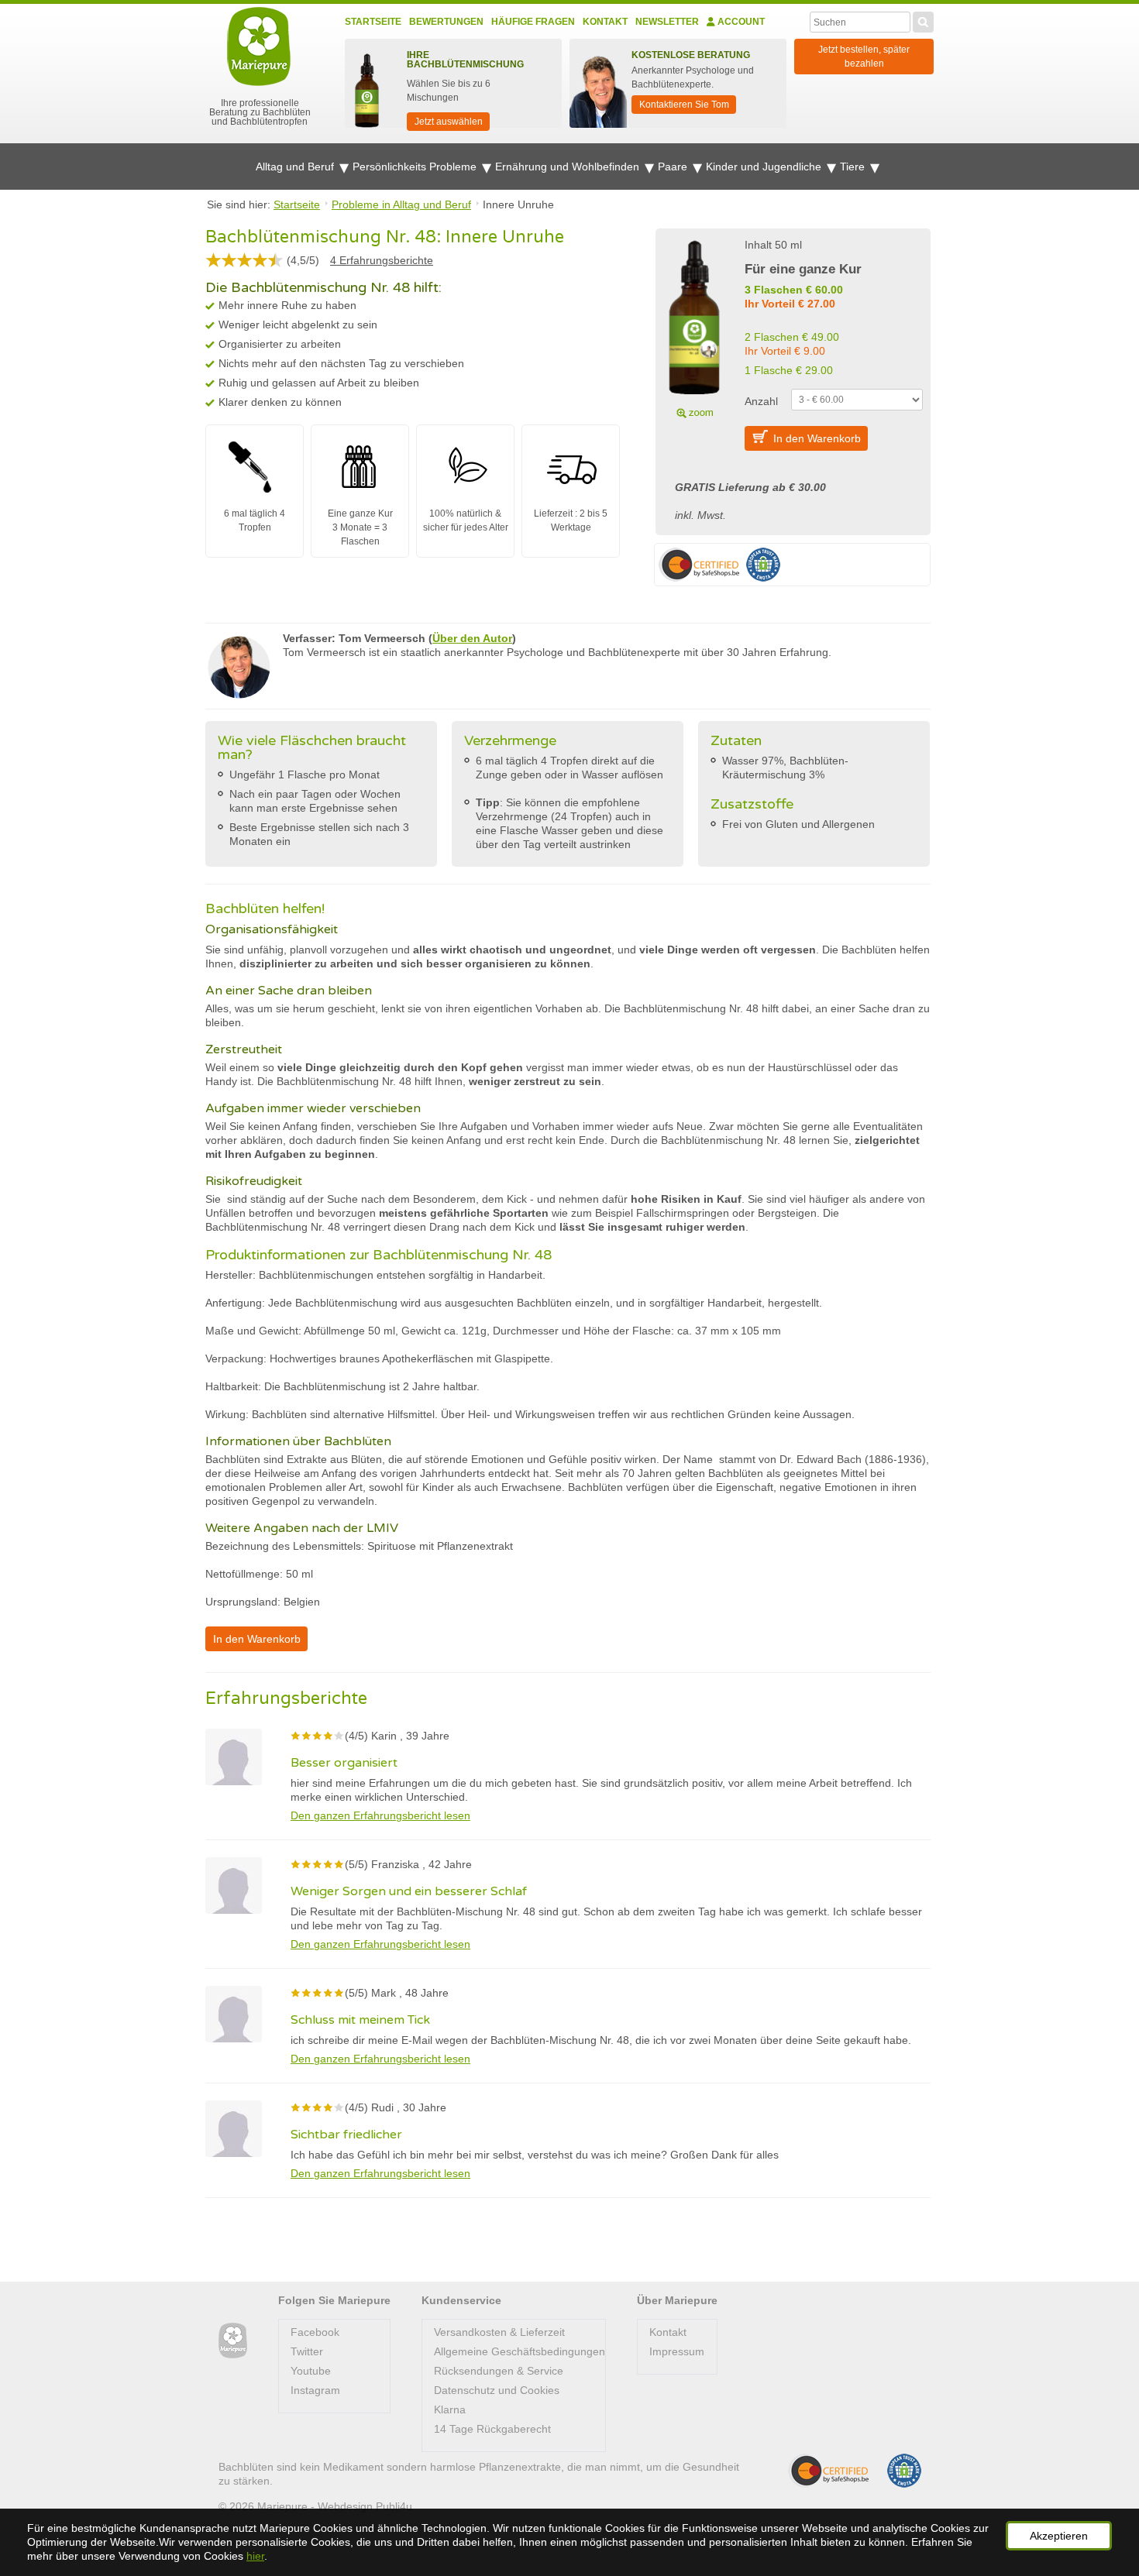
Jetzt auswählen (449, 122)
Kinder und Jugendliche (765, 167)
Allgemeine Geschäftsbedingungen (520, 2351)
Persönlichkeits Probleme (416, 167)
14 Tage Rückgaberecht (492, 2429)
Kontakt (605, 22)
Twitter (307, 2351)
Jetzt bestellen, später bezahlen (864, 57)
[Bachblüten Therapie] (233, 2341)
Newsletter (667, 22)
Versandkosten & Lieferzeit (499, 2332)
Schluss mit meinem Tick (360, 2020)
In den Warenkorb (817, 438)
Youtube (311, 2371)
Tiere (854, 167)
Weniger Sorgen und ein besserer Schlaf (409, 1891)
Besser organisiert (344, 1763)
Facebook (315, 2332)
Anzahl (761, 401)
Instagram (315, 2390)
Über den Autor (472, 638)
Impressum (677, 2351)
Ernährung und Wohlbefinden (569, 167)
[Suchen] (923, 20)
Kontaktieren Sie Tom (684, 105)
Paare (674, 167)
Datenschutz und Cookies (497, 2390)
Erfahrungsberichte (382, 260)
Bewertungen (446, 22)
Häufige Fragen (533, 22)
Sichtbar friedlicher (346, 2135)
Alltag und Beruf (296, 167)
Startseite (373, 22)
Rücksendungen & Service (499, 2371)
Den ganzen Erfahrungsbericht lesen (380, 1815)
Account (740, 22)
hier (255, 2556)
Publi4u (394, 2506)
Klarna (450, 2409)
